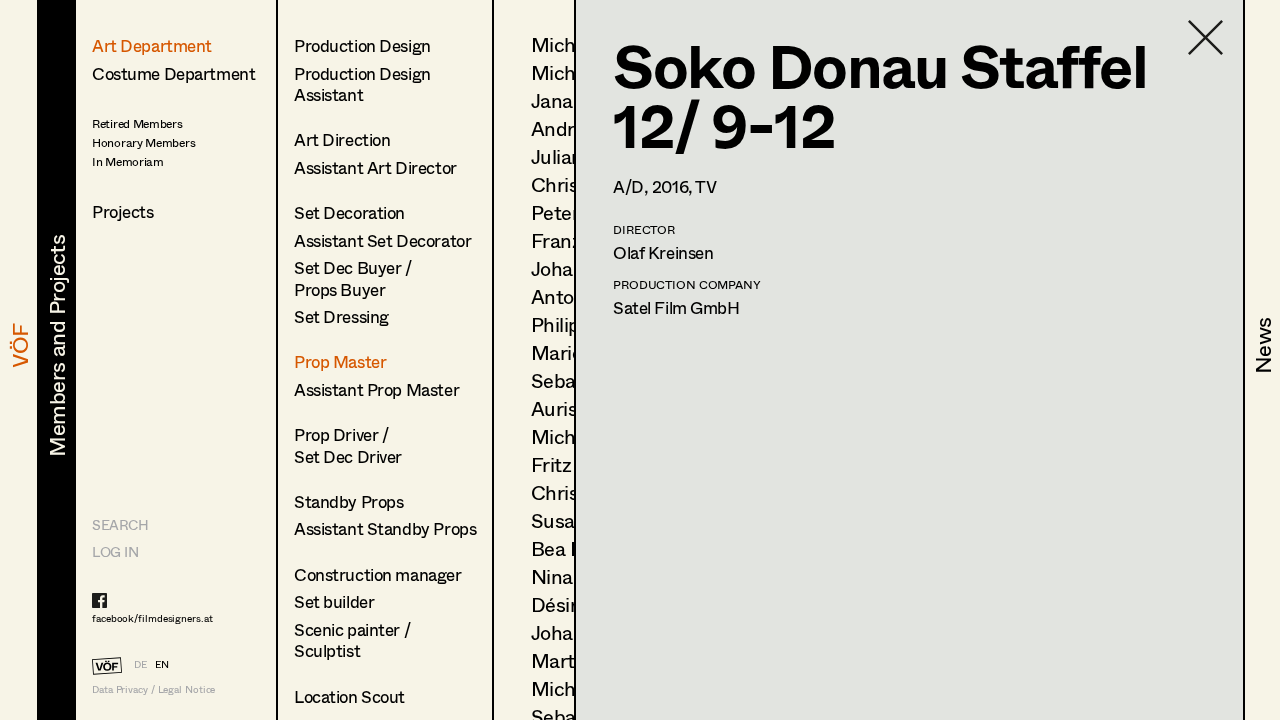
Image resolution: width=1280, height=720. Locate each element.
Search (120, 524)
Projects (123, 211)
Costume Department (173, 73)
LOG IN (115, 551)
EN (162, 664)
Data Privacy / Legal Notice (153, 689)
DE (140, 664)
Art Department (152, 45)
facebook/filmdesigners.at (152, 618)
